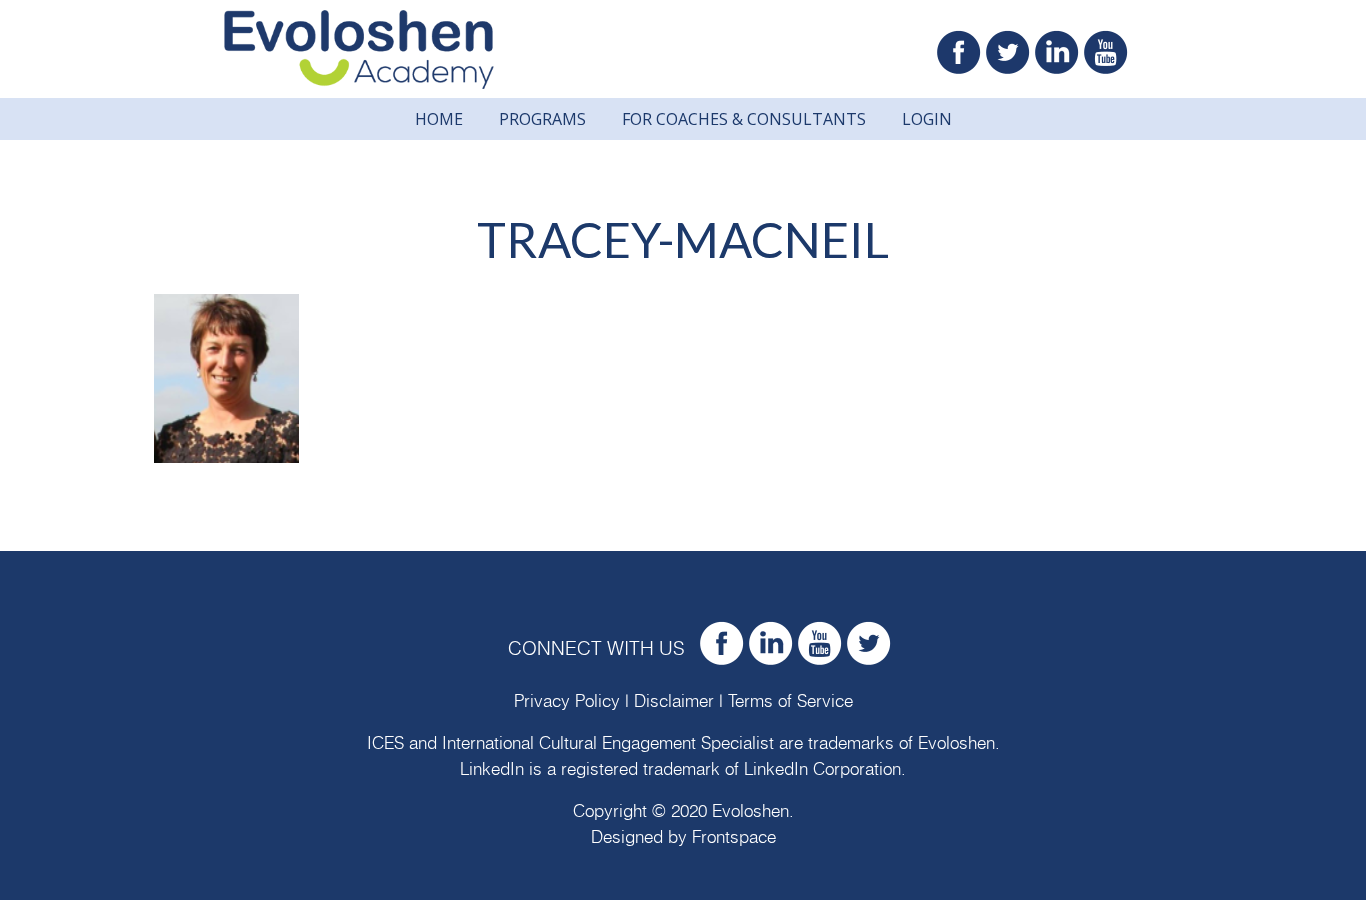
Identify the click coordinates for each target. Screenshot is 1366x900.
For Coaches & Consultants (744, 119)
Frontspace (734, 837)
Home (439, 119)
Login (927, 119)
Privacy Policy (567, 701)
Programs (542, 119)
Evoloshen (956, 743)
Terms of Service (790, 701)
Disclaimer (674, 701)
